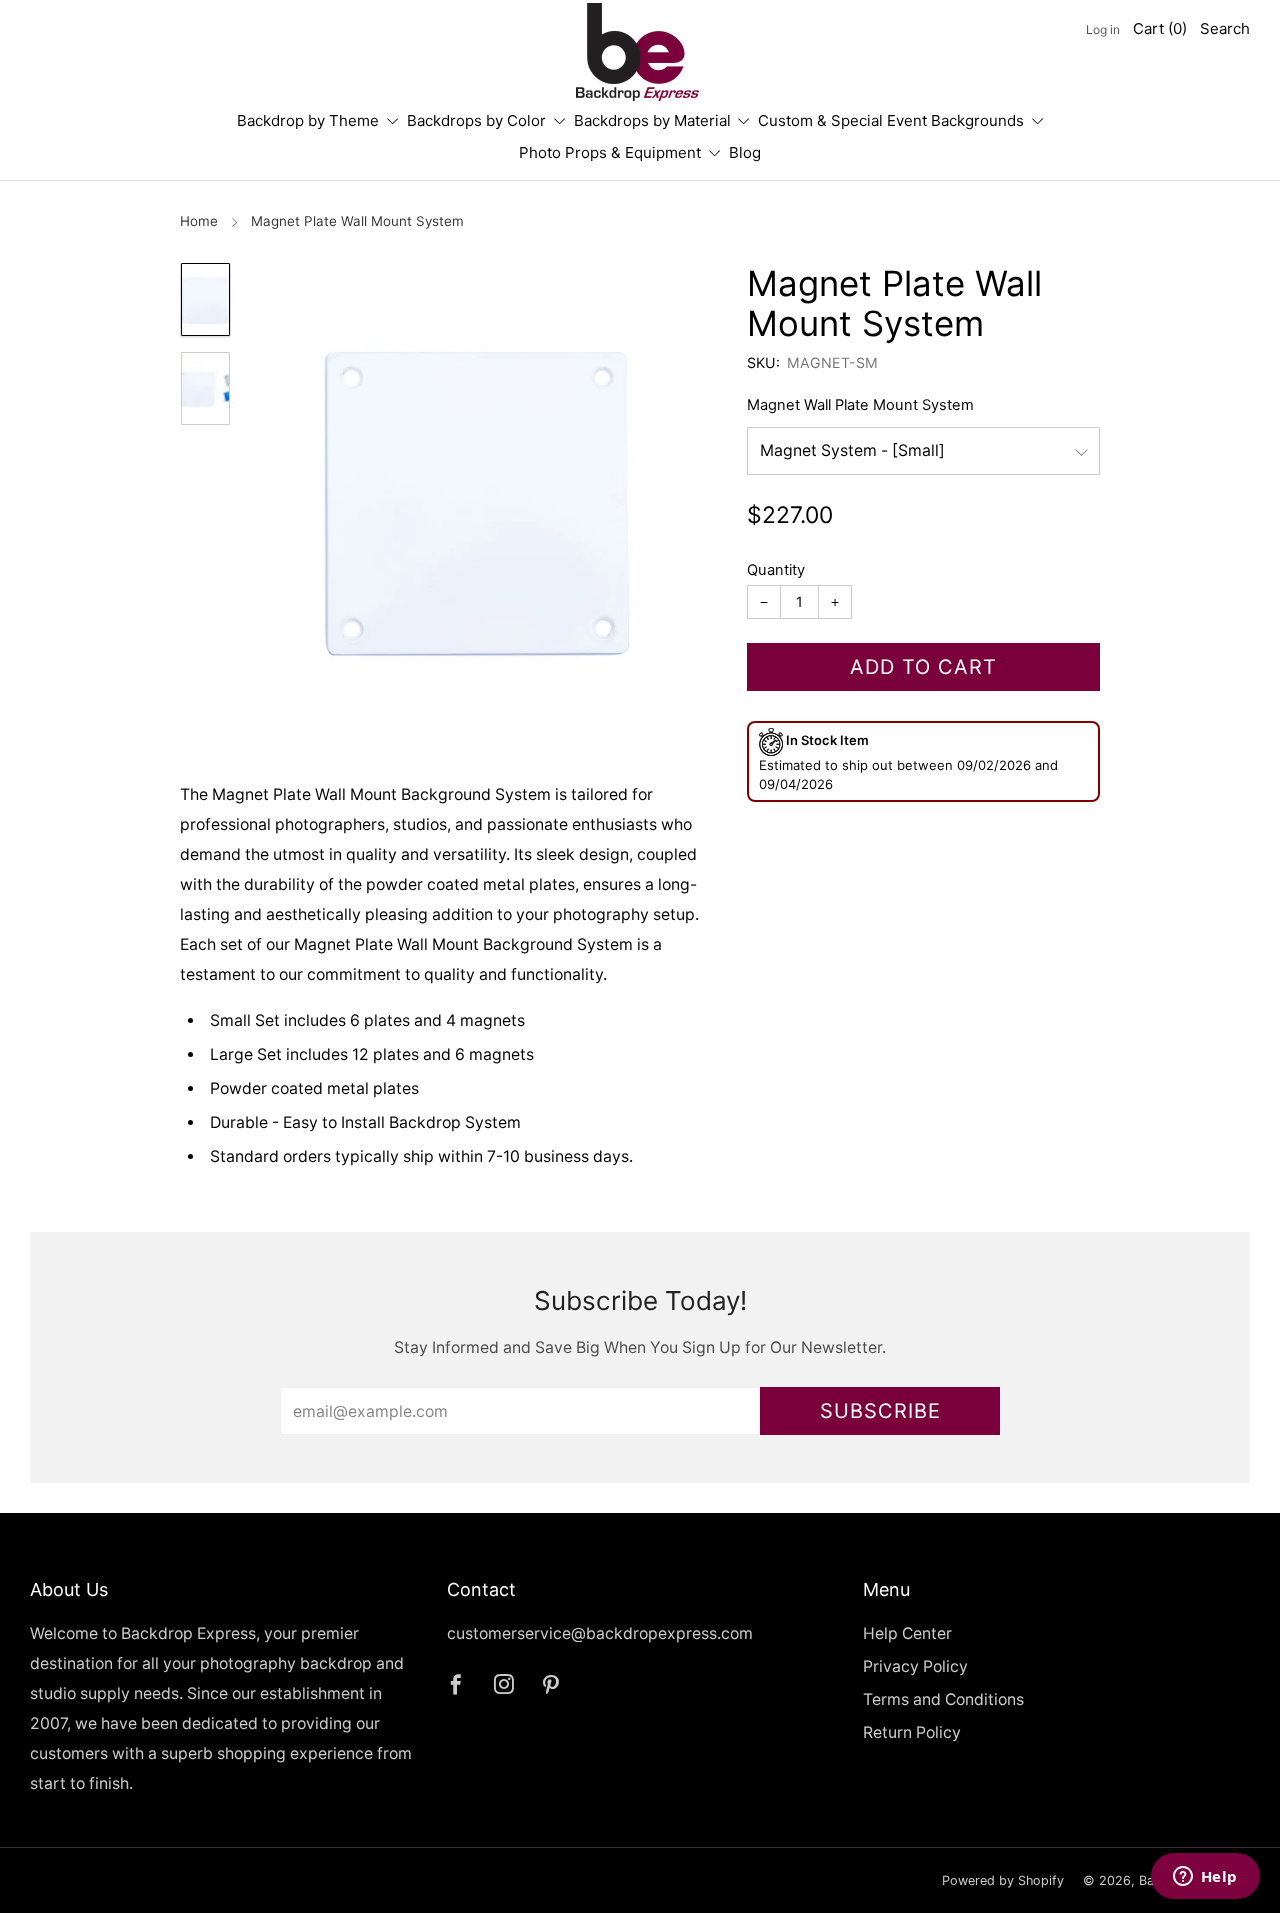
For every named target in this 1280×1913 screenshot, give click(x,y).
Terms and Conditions (943, 1699)
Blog (745, 152)
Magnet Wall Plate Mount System (860, 405)
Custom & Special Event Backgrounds (891, 120)
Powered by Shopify (1003, 1880)
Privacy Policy (915, 1666)
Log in (1103, 29)
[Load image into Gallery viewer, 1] (205, 299)
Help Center (907, 1633)
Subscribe (880, 1411)
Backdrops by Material (652, 120)
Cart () (1160, 28)
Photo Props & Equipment (610, 152)
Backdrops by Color (476, 120)
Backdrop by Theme (308, 120)
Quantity (776, 570)
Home (199, 221)
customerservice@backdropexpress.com (600, 1633)
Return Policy (912, 1732)
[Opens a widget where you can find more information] (1205, 1878)
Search (1225, 28)
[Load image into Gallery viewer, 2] (205, 388)
